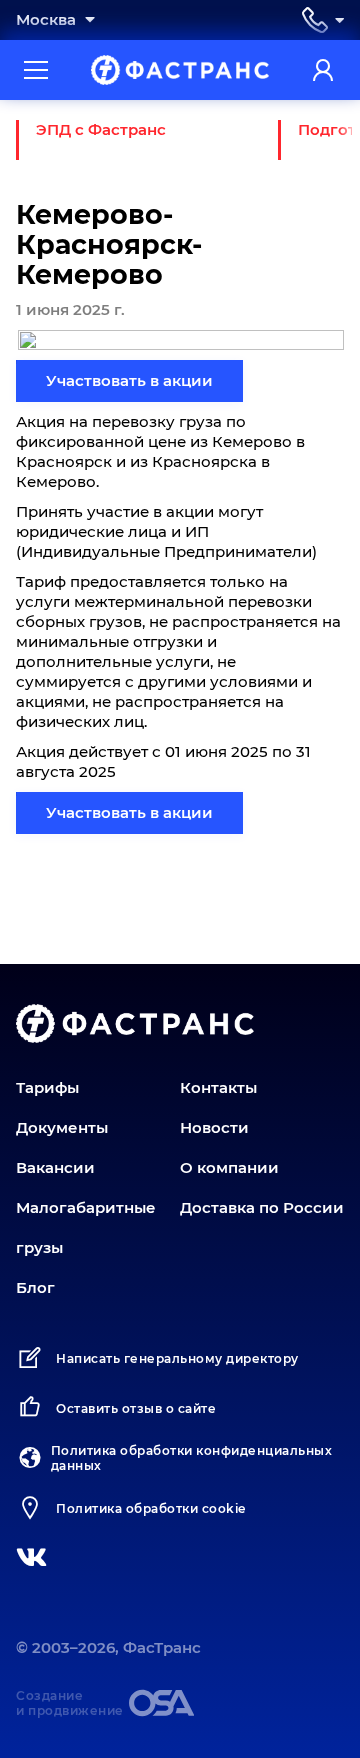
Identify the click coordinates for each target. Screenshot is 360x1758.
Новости (214, 1127)
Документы (62, 1127)
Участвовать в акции (129, 380)
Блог (35, 1287)
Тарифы (47, 1087)
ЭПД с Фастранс (101, 129)
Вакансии (55, 1167)
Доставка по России (262, 1207)
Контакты (218, 1087)
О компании (229, 1167)
